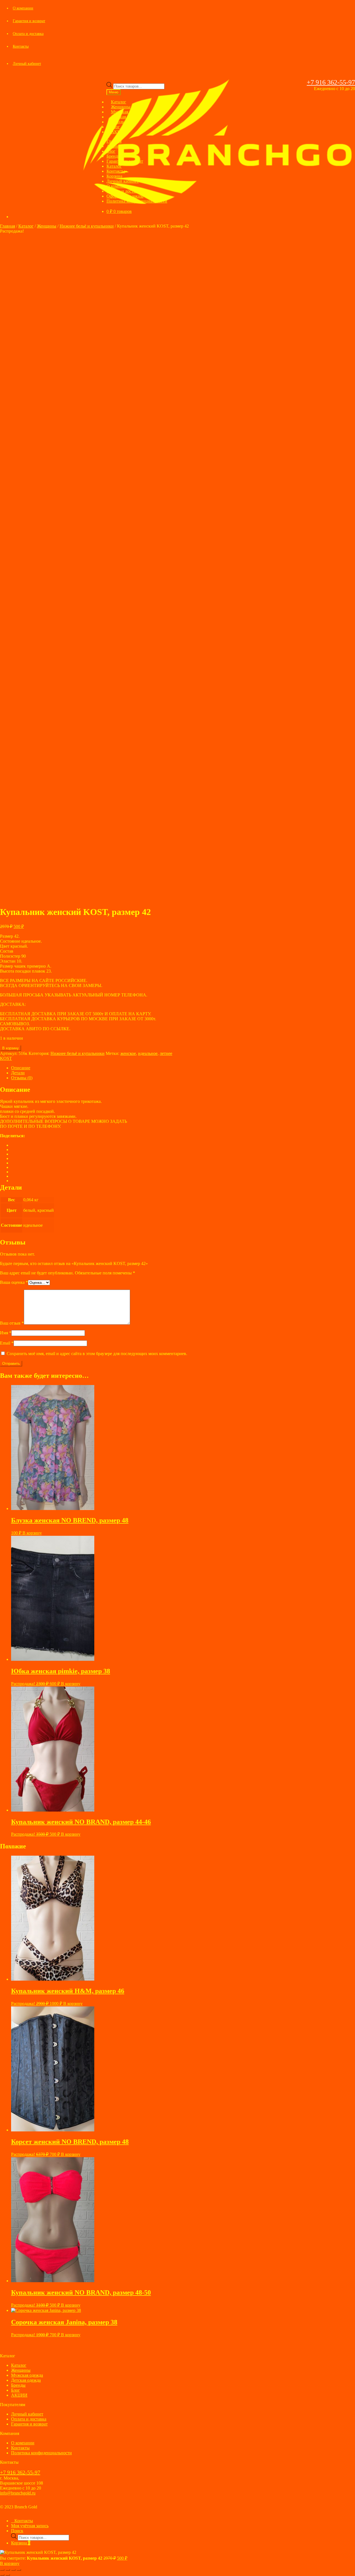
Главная (114, 141)
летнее (166, 1053)
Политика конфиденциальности (137, 201)
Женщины (47, 226)
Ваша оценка (14, 1282)
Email (7, 1343)
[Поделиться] (13, 2570)
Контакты (21, 46)
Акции (113, 146)
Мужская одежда (27, 2375)
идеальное (148, 1053)
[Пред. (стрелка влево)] (2, 2575)
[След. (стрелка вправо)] (8, 2575)
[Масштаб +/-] (2, 2570)
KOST (6, 1058)
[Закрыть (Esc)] (19, 2570)
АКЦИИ (119, 132)
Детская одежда (26, 2380)
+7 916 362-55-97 (331, 82)
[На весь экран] (8, 2570)
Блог (111, 151)
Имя (6, 1333)
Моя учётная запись (30, 2526)
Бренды (114, 156)
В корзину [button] (32, 1533)
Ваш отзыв (12, 1323)
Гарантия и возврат (29, 21)
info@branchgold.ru (18, 2493)
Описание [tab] (21, 1068)
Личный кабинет (27, 64)
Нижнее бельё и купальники (87, 226)
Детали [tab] (18, 1073)
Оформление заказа (125, 196)
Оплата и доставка (28, 34)
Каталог (114, 166)
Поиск (17, 2531)
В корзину (11, 1048)
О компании (23, 8)
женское (128, 1053)
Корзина (114, 176)
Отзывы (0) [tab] (22, 1078)
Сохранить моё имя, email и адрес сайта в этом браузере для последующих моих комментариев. (97, 1354)
